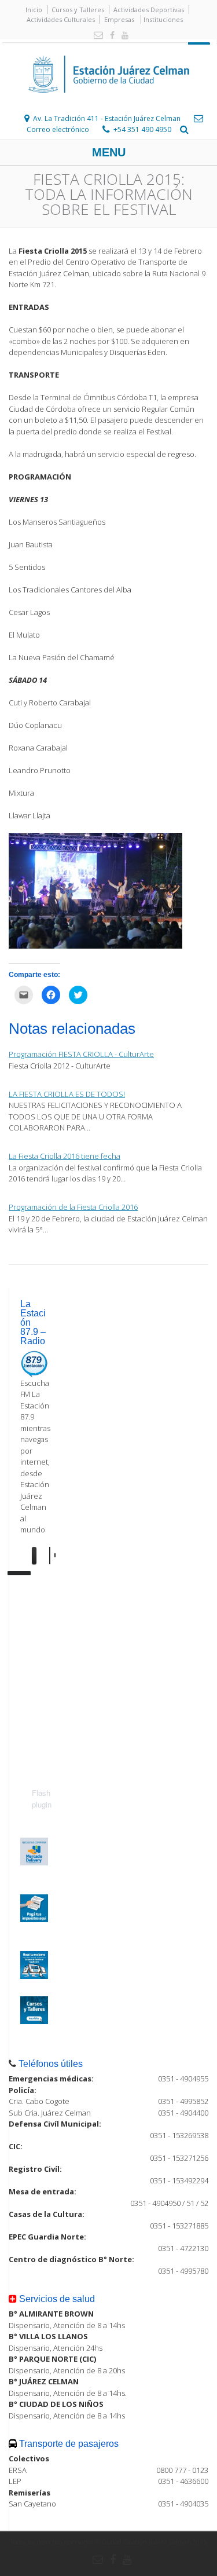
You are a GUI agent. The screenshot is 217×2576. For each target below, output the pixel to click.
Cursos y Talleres (78, 10)
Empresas (119, 19)
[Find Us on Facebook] (110, 36)
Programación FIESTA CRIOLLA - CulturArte (81, 1054)
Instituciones (163, 19)
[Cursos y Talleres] (34, 2021)
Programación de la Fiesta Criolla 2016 (73, 1207)
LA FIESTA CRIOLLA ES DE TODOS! (67, 1094)
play (41, 1556)
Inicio (34, 10)
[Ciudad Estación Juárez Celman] (109, 105)
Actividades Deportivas (149, 10)
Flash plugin (42, 1799)
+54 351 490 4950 (142, 129)
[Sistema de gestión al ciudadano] (34, 1976)
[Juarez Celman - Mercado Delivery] (34, 1863)
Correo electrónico (58, 129)
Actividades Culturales (61, 19)
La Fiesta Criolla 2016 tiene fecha (65, 1156)
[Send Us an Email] (96, 36)
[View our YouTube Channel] (123, 36)
